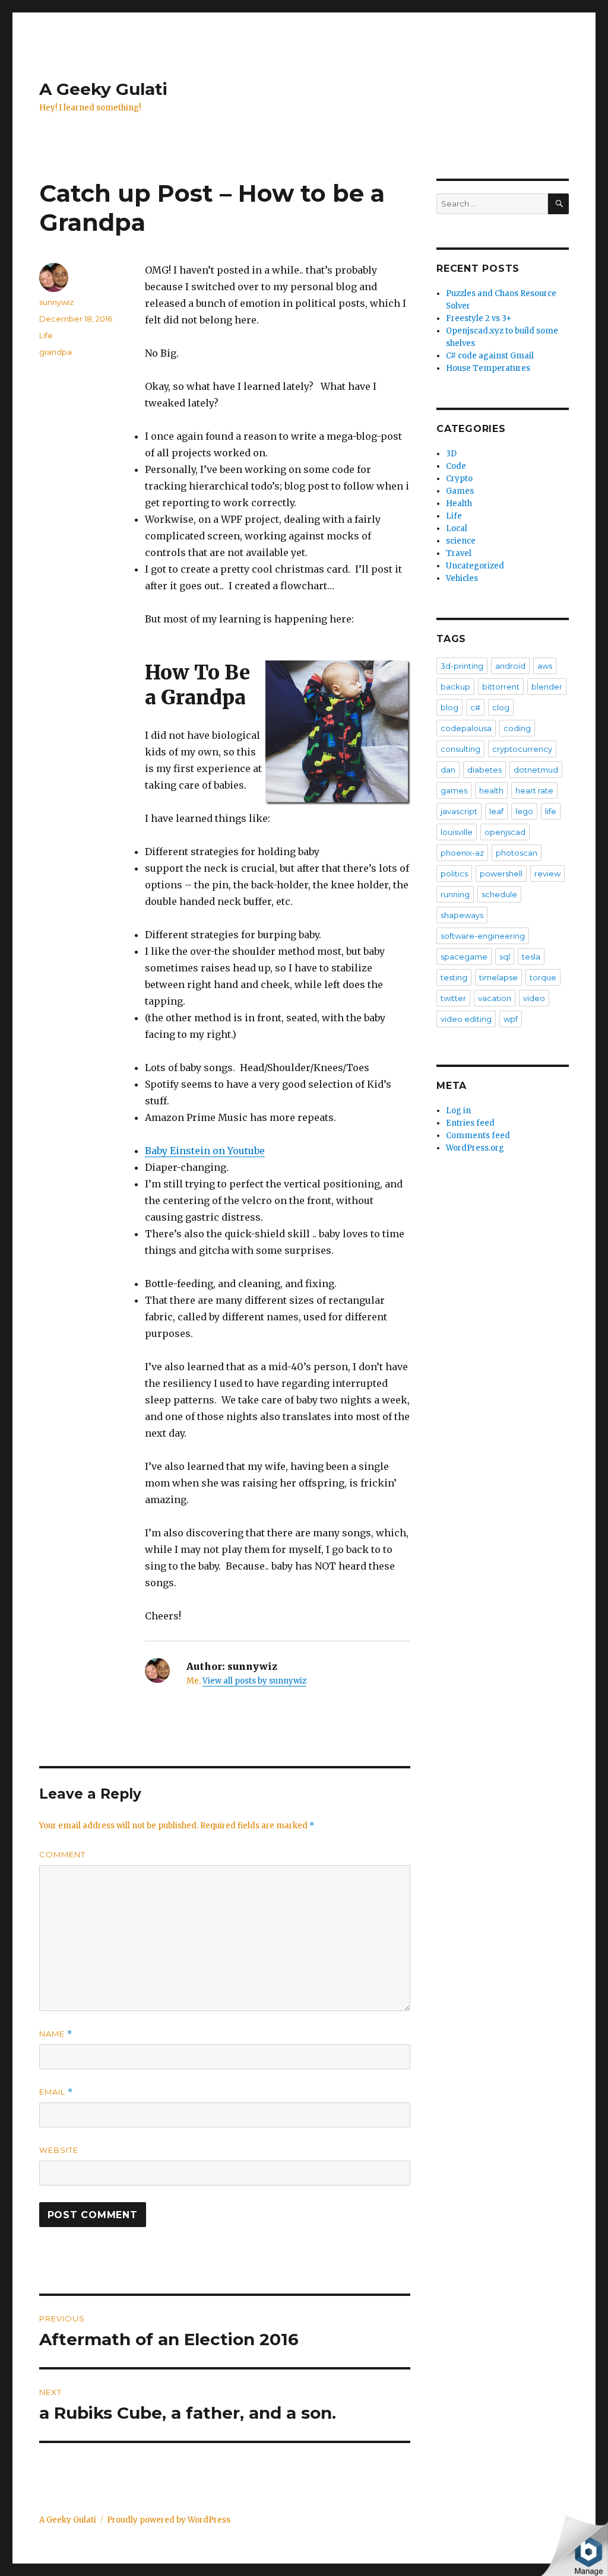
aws (545, 666)
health (491, 790)
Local (457, 528)
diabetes (484, 770)
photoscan (517, 853)
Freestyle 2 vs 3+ (479, 318)
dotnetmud (536, 770)
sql (505, 957)
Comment (62, 1854)
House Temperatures (488, 368)
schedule (499, 894)
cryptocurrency (522, 749)
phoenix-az (462, 853)
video (534, 998)
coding (517, 728)
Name (56, 2034)
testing (454, 977)
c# (475, 707)
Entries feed (470, 1123)
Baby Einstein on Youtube (205, 1151)
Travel (459, 553)
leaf (496, 811)
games (454, 790)
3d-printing (462, 666)
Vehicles (462, 578)
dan (448, 770)
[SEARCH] (558, 204)
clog (501, 707)
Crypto (459, 479)
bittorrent (501, 687)
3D (451, 454)
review (547, 874)
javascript (459, 811)
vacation (495, 998)
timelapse (498, 977)
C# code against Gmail (490, 356)
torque (543, 977)
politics (454, 874)
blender (547, 687)
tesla (531, 957)
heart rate (534, 790)
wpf (511, 1019)
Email (56, 2092)
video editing (466, 1019)
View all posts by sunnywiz (254, 1681)
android (510, 666)
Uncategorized (475, 566)
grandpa (56, 352)
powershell (501, 874)
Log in (458, 1111)
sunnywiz (56, 302)
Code (456, 466)
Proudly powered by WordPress (169, 2520)
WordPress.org (475, 1148)
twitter (453, 998)
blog (449, 707)
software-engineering (483, 936)
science (461, 541)
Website (59, 2150)
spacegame (464, 957)
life (551, 811)
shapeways (462, 915)
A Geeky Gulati (103, 89)
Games (460, 491)
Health (459, 504)
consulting (460, 749)
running (455, 894)
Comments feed (478, 1135)
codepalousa (466, 728)
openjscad (505, 832)
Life (46, 335)
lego (524, 811)
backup (455, 687)
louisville (457, 832)
